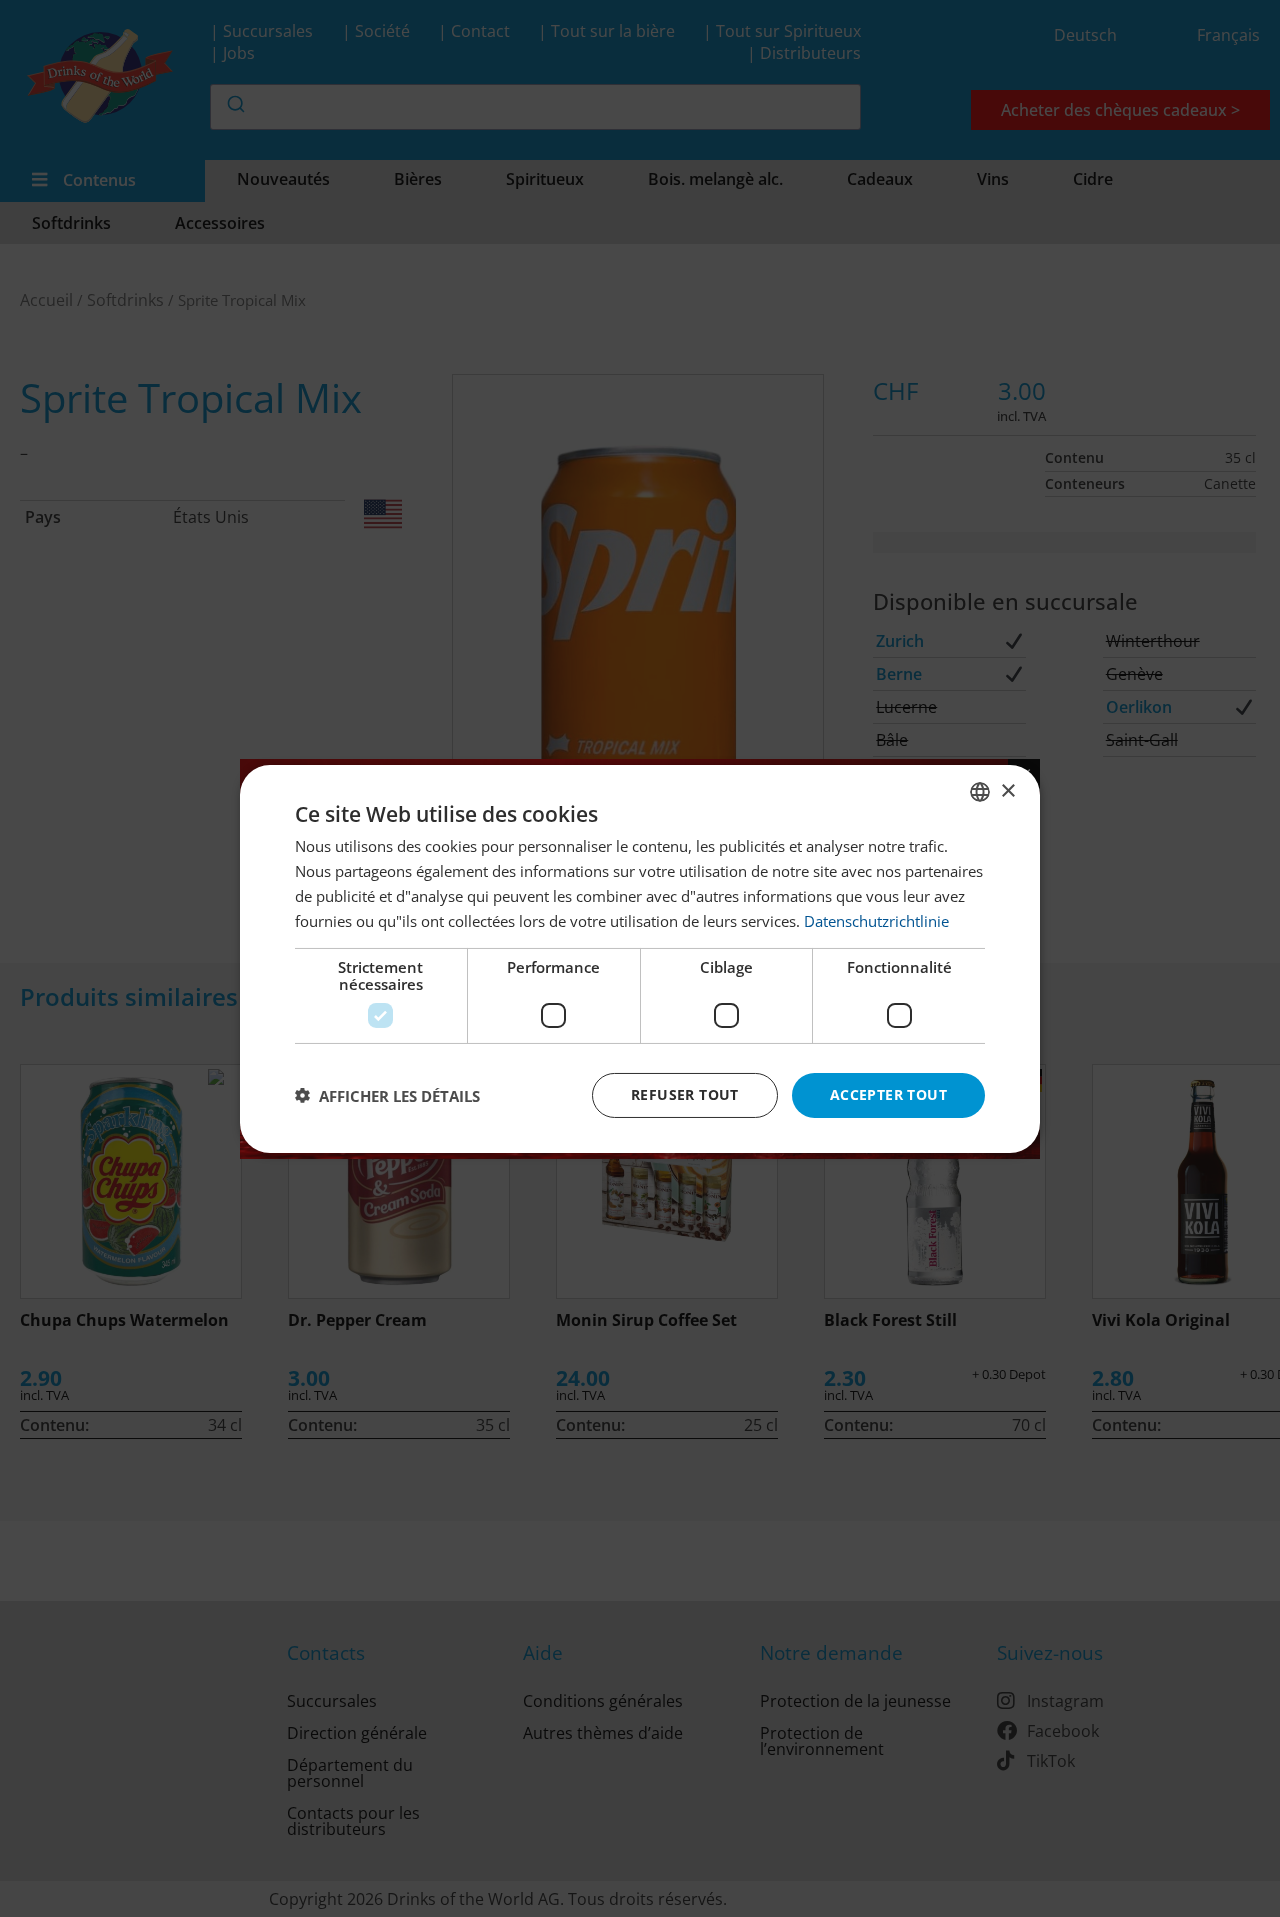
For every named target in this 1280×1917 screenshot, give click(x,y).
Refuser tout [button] (685, 1094)
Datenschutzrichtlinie (876, 920)
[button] (387, 1095)
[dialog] (640, 958)
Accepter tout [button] (888, 1094)
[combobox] (980, 791)
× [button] (1007, 790)
